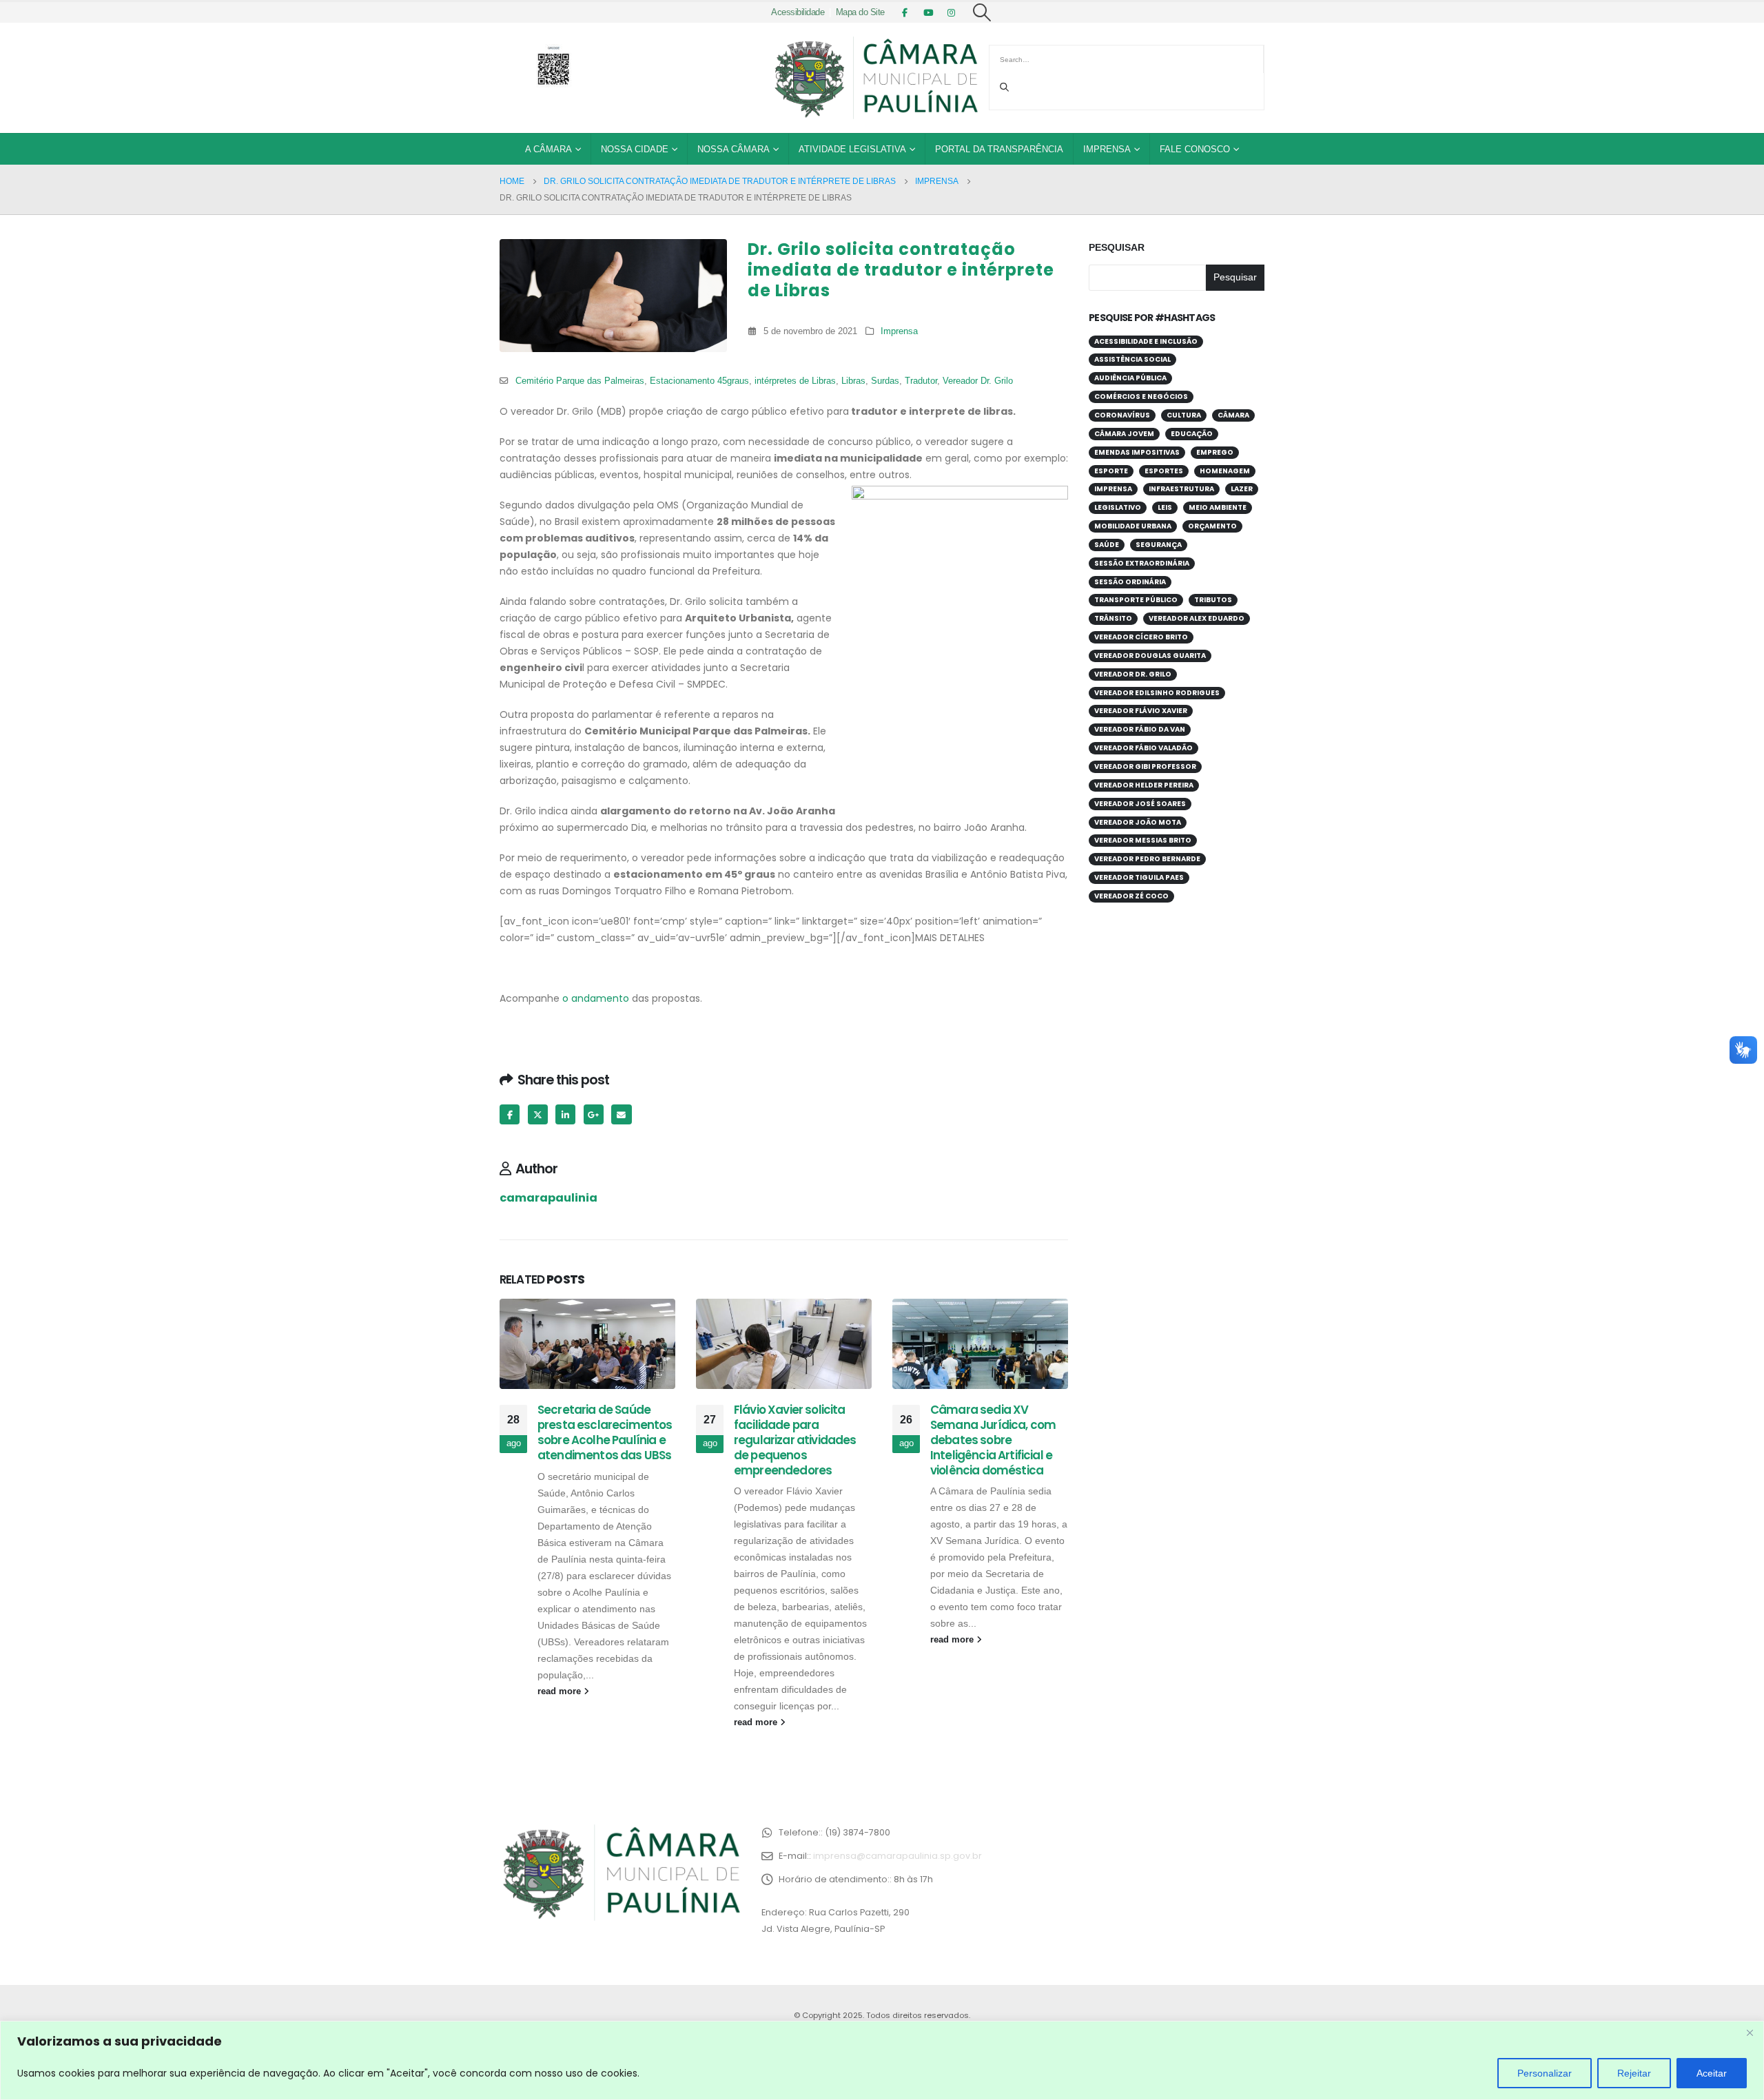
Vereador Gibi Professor (1145, 766)
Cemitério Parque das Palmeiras (580, 381)
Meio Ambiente (1218, 507)
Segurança (1159, 545)
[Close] (1750, 2032)
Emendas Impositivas (1137, 452)
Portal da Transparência (999, 149)
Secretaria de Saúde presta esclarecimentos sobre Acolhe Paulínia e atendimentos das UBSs (605, 1432)
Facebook (510, 1114)
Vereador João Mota (1138, 822)
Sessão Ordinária (1130, 582)
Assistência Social (1132, 359)
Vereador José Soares (1140, 804)
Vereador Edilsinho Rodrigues (1157, 693)
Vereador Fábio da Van (1140, 729)
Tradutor (921, 381)
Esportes (1164, 471)
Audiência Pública (1130, 378)
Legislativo (1118, 507)
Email (621, 1114)
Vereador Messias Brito (1143, 840)
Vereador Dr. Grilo (978, 381)
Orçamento (1212, 526)
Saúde (1107, 545)
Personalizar (1545, 2073)
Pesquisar (1117, 247)
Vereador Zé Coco (1131, 896)
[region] (882, 2060)
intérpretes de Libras (795, 381)
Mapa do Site (860, 12)
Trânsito (1113, 618)
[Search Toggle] (982, 12)
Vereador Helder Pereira (1144, 785)
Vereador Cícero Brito (1141, 637)
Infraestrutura (1181, 489)
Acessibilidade (798, 12)
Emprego (1215, 452)
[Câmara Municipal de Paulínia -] (875, 78)
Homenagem (1225, 471)
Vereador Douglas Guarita (1150, 656)
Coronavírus (1122, 415)
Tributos (1213, 600)
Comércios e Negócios (1141, 397)
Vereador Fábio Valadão (1143, 748)
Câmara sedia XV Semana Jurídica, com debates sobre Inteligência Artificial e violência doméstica (993, 1440)
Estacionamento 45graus (699, 381)
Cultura (1184, 415)
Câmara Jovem (1124, 434)
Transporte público (1136, 600)
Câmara (1233, 415)
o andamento (594, 998)
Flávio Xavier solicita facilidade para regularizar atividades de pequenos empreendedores (795, 1440)
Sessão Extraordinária (1142, 563)
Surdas (885, 381)
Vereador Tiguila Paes (1139, 877)
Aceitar (1712, 2073)
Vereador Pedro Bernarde (1147, 859)
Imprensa (1107, 149)
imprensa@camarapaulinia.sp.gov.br (898, 1856)
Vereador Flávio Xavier (1141, 711)
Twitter (538, 1114)
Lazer (1242, 489)
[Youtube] (928, 12)
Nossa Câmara (734, 149)
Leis (1165, 507)
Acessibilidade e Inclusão (1146, 341)
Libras (853, 381)
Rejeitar (1634, 2073)
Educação (1192, 434)
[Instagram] (952, 12)
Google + (594, 1114)
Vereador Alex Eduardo (1197, 618)
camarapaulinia (548, 1198)
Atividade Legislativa (852, 149)
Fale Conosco (1195, 149)
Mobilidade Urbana (1133, 526)
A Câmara (548, 149)
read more (561, 1691)
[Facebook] (905, 12)
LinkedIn (565, 1114)
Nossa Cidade (635, 149)
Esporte (1111, 471)
